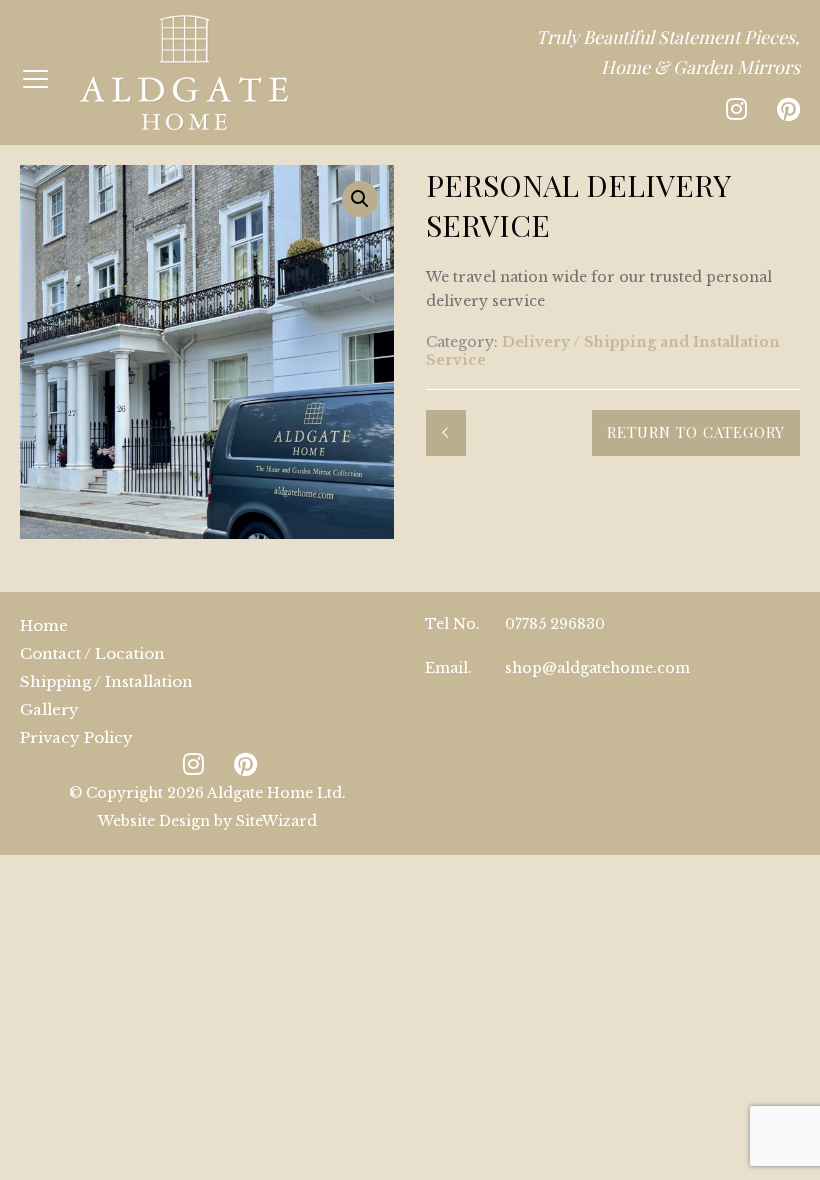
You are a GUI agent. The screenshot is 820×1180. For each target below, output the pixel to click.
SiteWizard (276, 821)
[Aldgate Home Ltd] (184, 72)
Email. (448, 668)
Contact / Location (92, 653)
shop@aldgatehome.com (597, 668)
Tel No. (452, 624)
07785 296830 (555, 624)
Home (44, 625)
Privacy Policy (76, 737)
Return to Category (696, 432)
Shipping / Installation (106, 681)
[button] (360, 199)
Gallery (49, 709)
